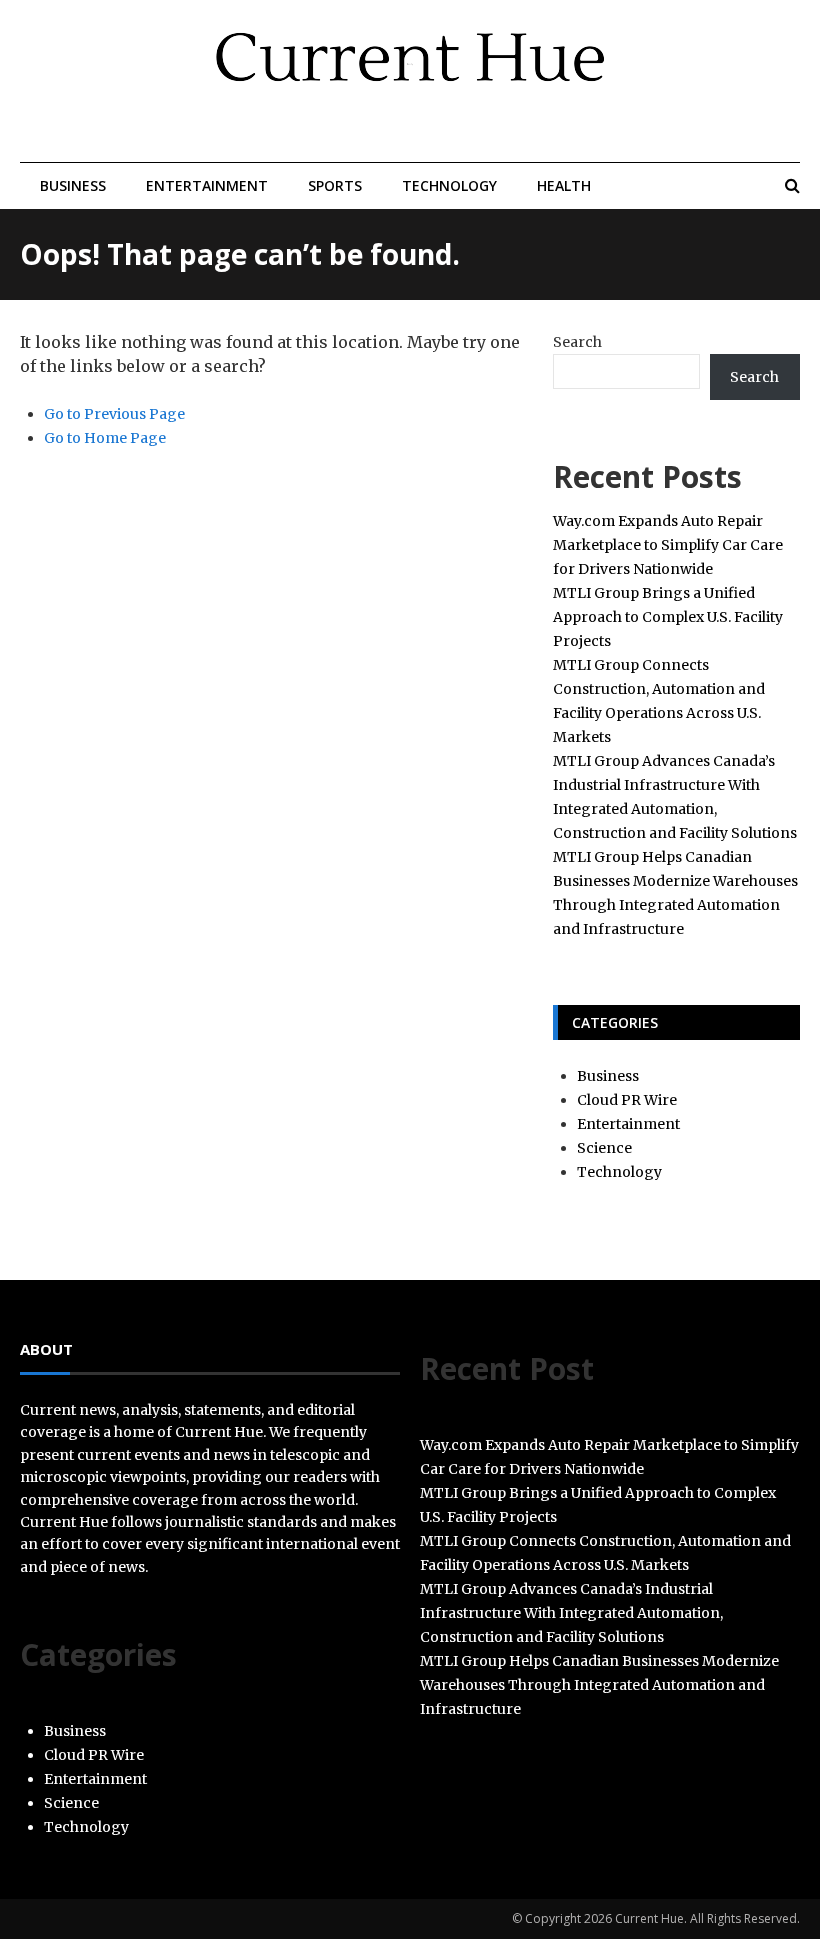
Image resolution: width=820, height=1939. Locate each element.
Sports (335, 185)
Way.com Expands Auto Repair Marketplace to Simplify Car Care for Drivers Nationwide (668, 545)
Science (604, 1148)
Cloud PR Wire (627, 1100)
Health (564, 185)
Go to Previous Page (114, 414)
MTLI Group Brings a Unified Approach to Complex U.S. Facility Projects (668, 617)
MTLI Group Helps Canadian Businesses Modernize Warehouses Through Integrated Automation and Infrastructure (599, 1685)
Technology (449, 185)
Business (73, 185)
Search (577, 342)
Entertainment (207, 185)
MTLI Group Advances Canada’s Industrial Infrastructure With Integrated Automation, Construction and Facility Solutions (571, 1613)
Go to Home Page (105, 438)
